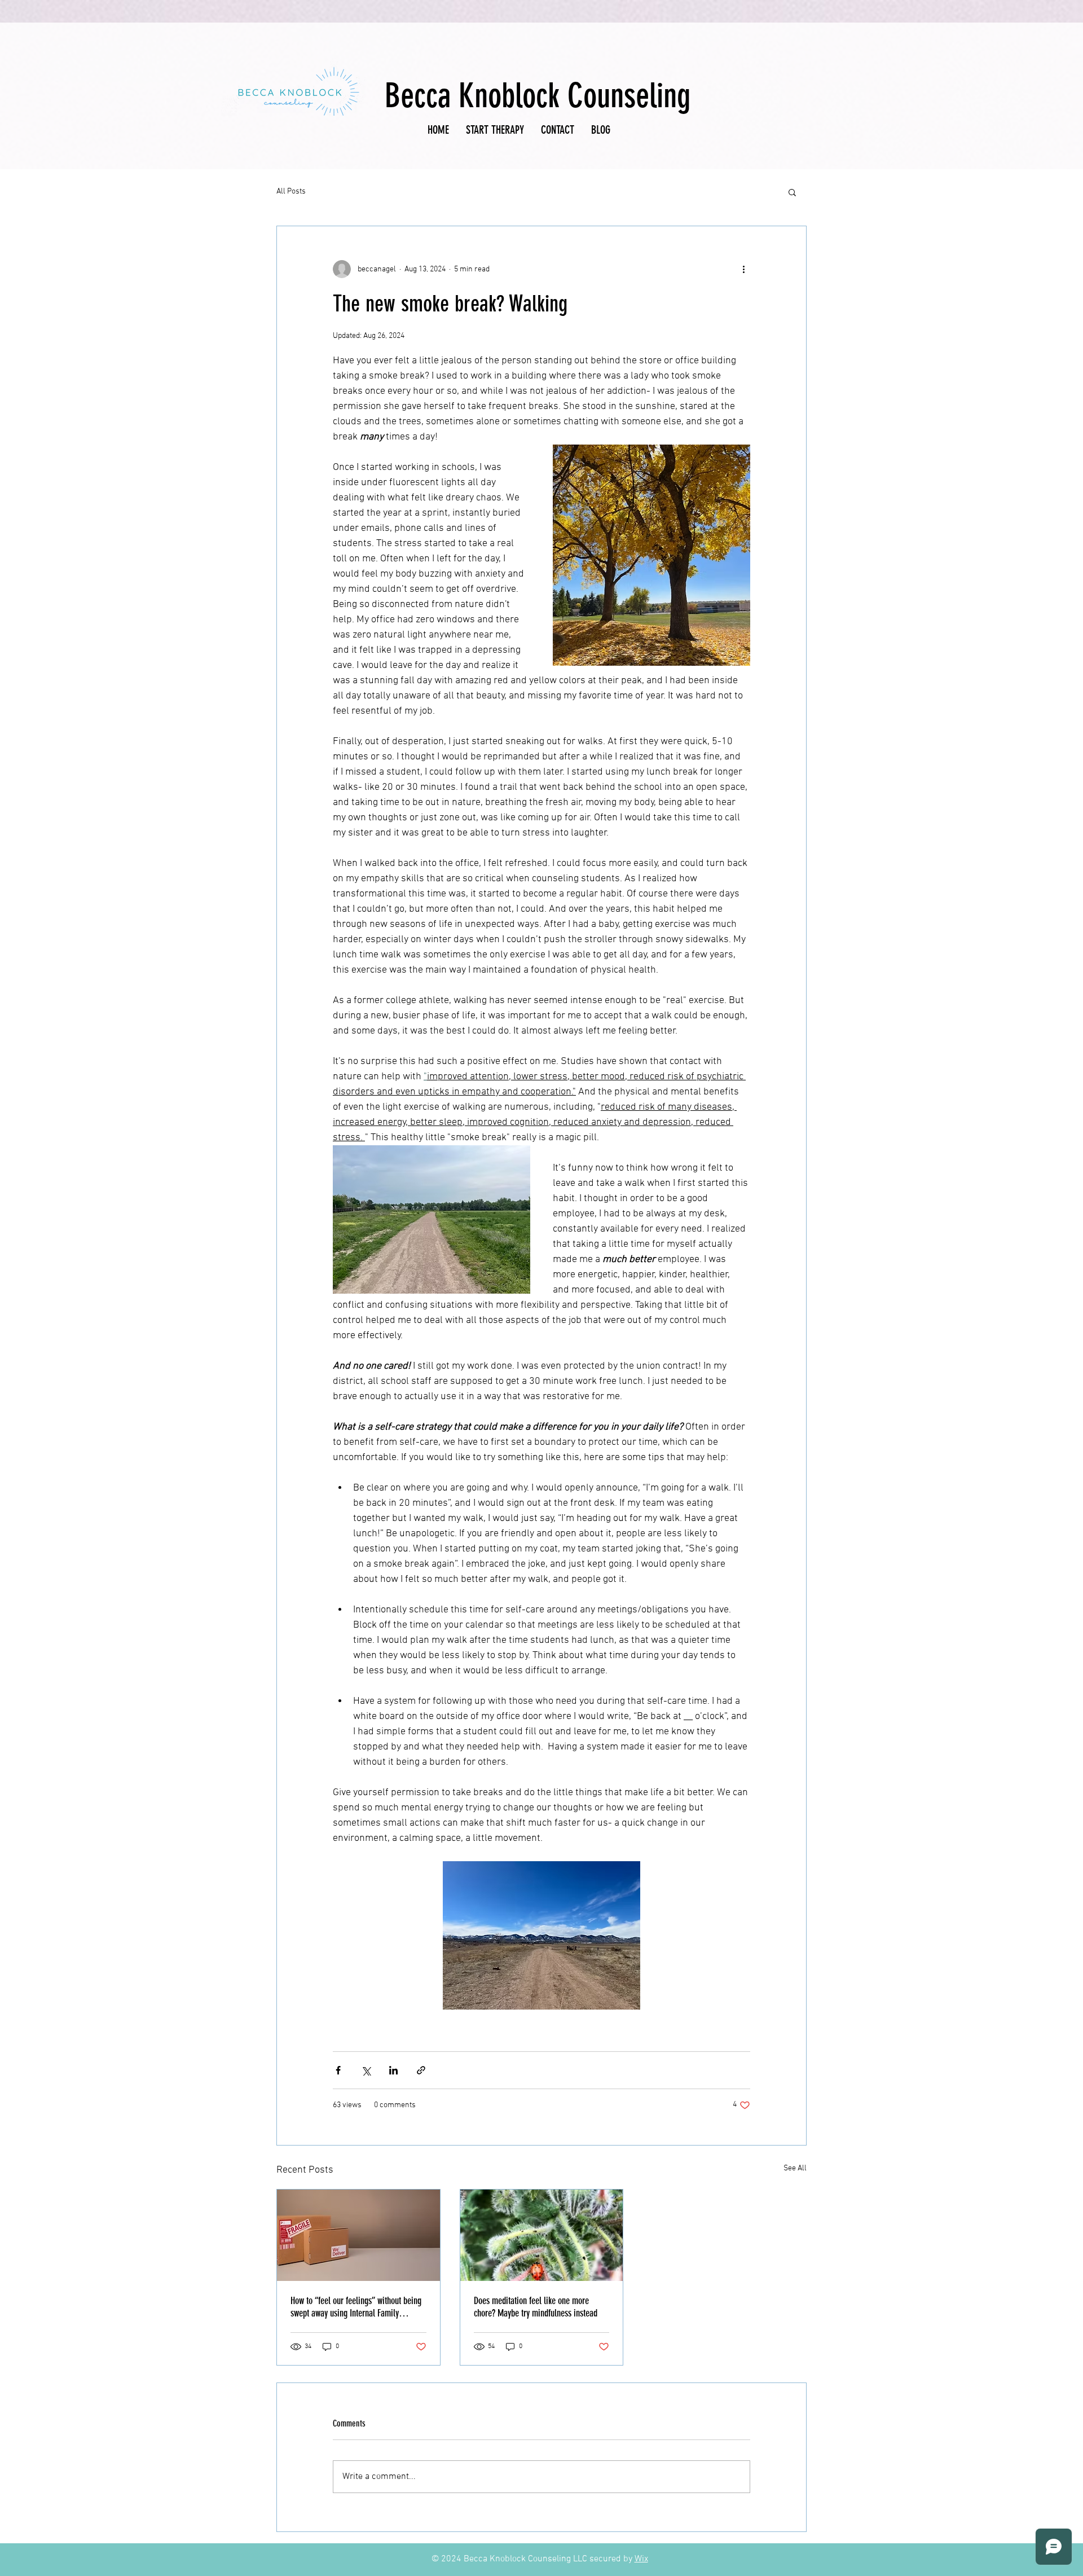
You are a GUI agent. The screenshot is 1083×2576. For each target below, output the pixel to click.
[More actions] (743, 269)
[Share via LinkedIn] (393, 2070)
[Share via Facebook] (338, 2070)
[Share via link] (421, 2070)
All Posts (291, 192)
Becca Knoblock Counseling (538, 96)
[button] (792, 192)
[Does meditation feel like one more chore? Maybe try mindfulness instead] (542, 2235)
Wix (641, 2559)
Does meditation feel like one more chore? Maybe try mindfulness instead (536, 2307)
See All (795, 2168)
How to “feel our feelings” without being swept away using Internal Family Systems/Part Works (356, 2307)
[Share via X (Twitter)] (366, 2070)
